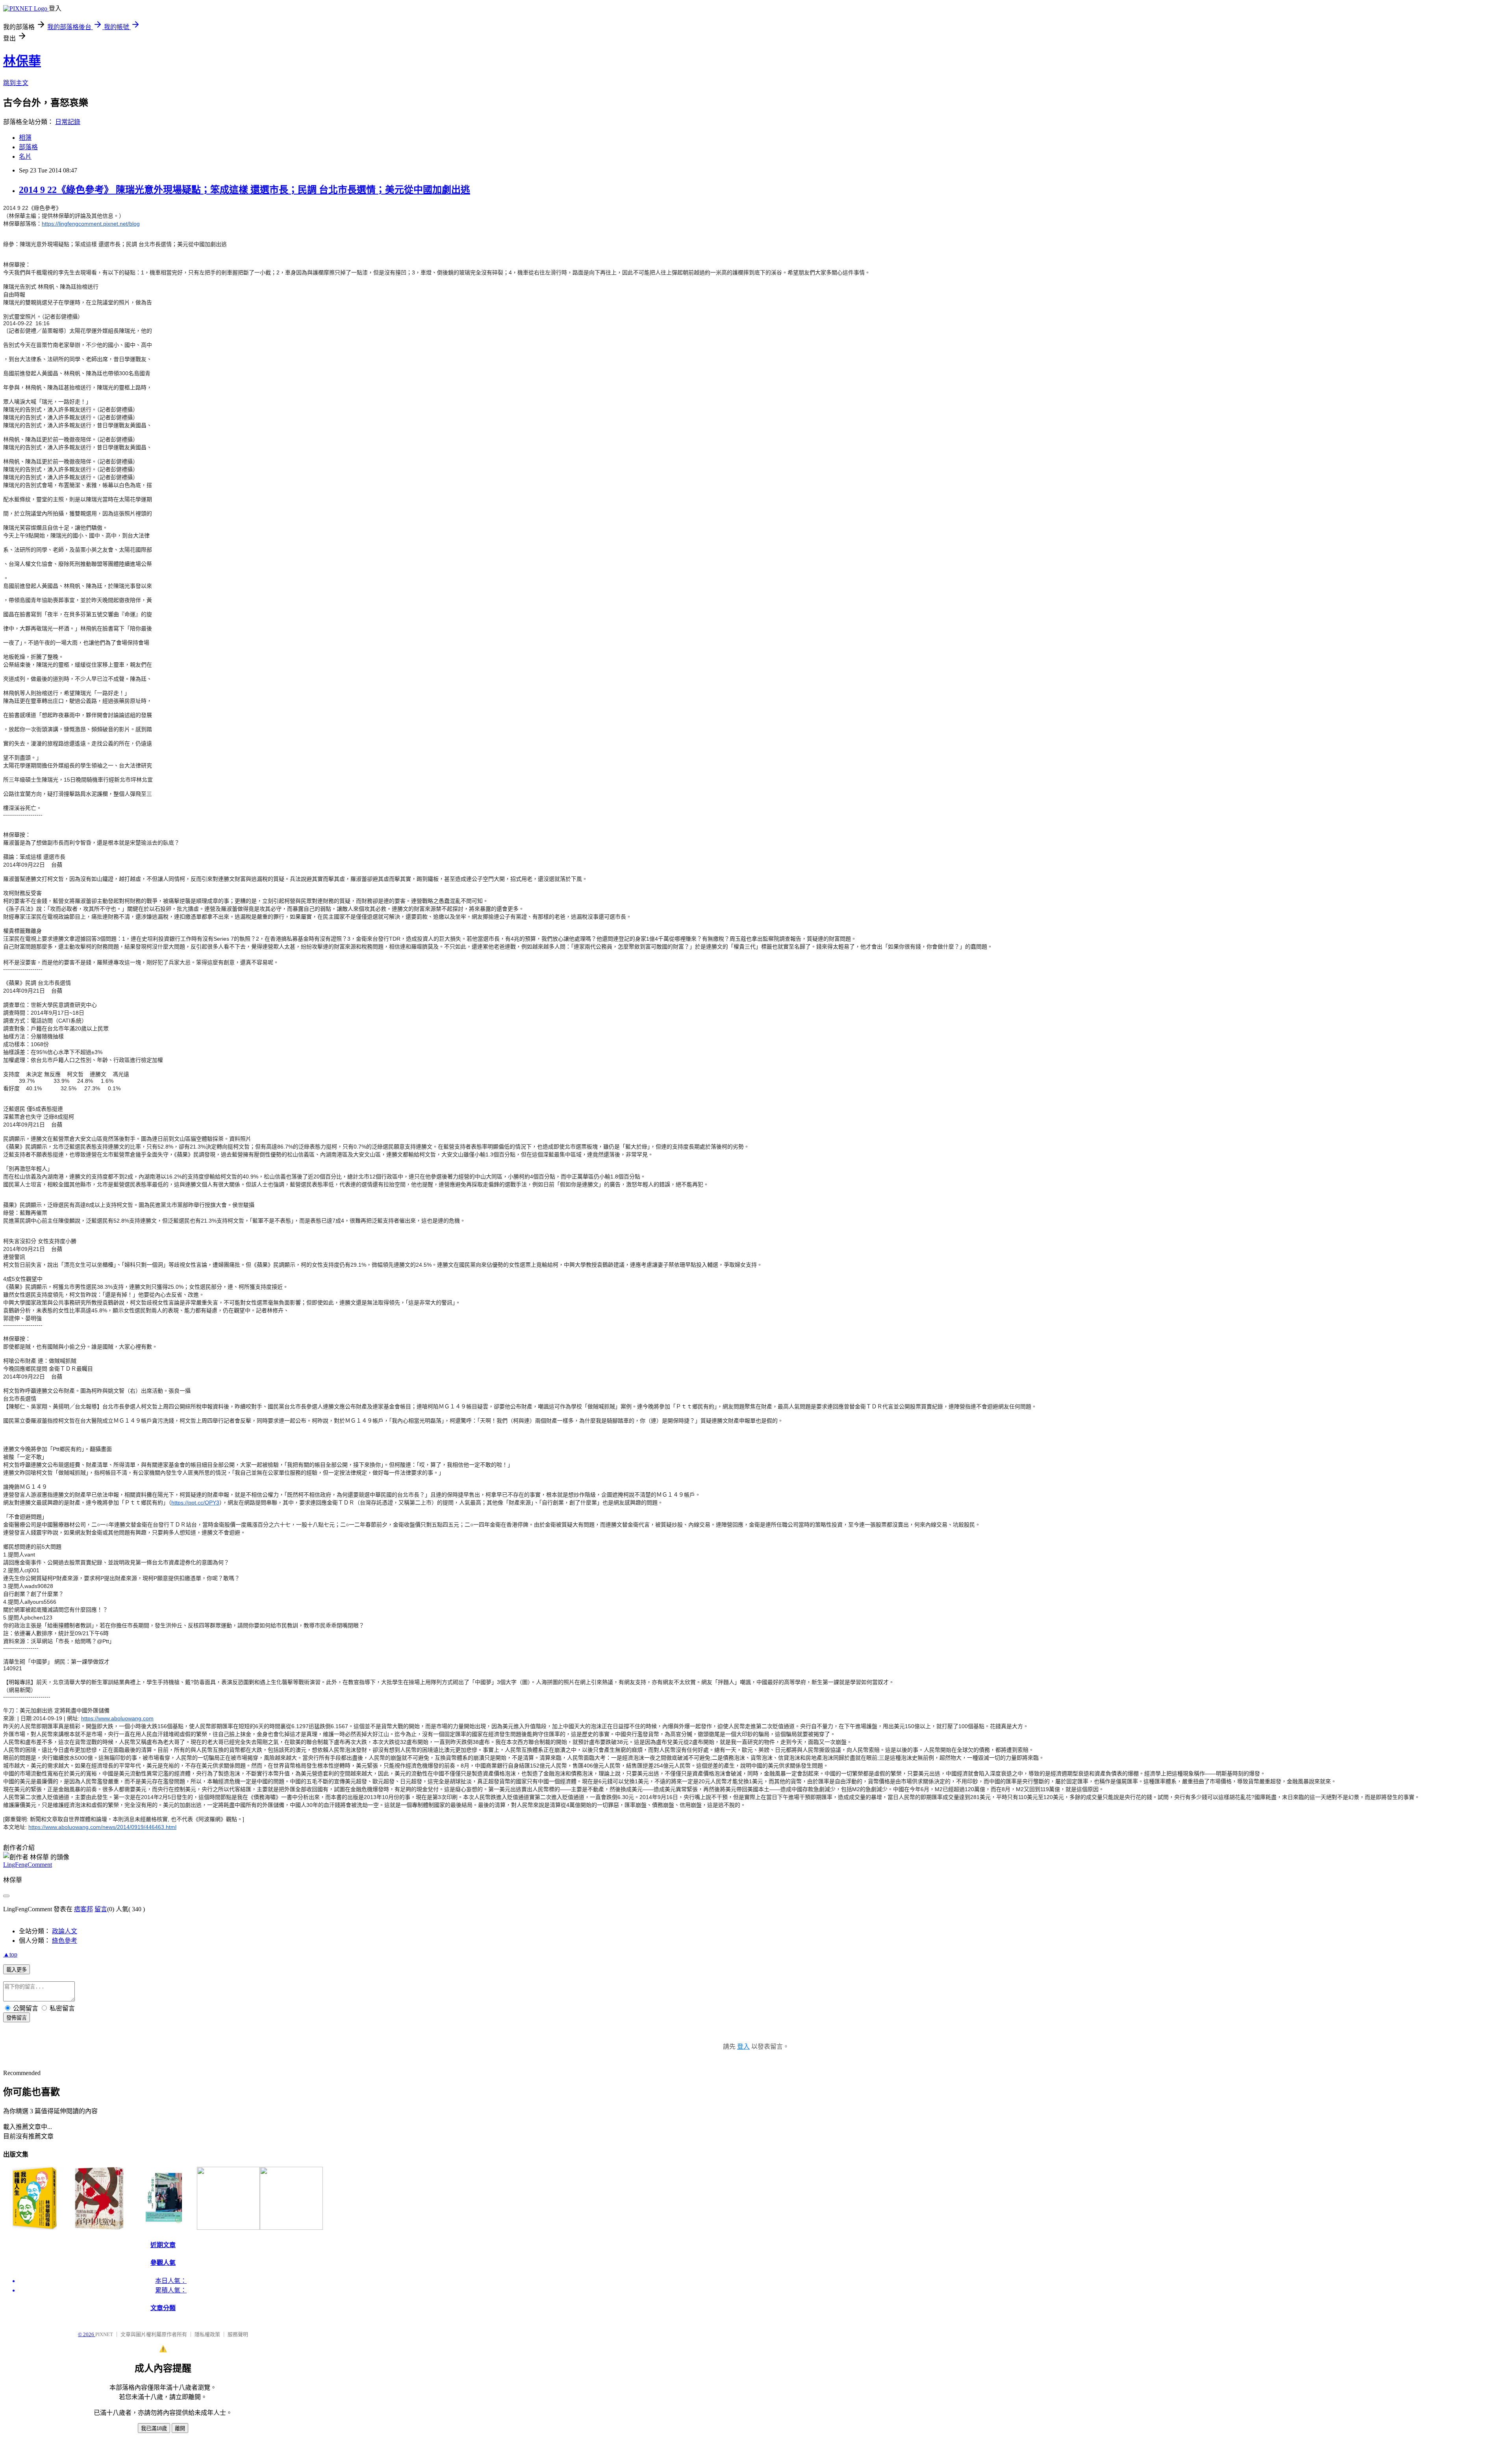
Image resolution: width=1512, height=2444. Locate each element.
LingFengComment (28, 1865)
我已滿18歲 (154, 2428)
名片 (25, 157)
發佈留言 (17, 2018)
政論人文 (65, 1931)
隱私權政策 (207, 2334)
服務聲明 (238, 2334)
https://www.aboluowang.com (117, 1718)
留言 (101, 1909)
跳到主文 (16, 83)
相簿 (25, 138)
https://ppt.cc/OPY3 (195, 1503)
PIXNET (104, 2334)
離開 (180, 2428)
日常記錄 (68, 122)
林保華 (22, 61)
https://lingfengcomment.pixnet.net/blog (91, 224)
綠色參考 (65, 1941)
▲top (10, 1954)
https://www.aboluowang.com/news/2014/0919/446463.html (102, 1827)
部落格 (28, 147)
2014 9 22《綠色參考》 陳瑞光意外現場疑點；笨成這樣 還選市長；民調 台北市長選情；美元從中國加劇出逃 (245, 190)
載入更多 (17, 1970)
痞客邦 (83, 1909)
